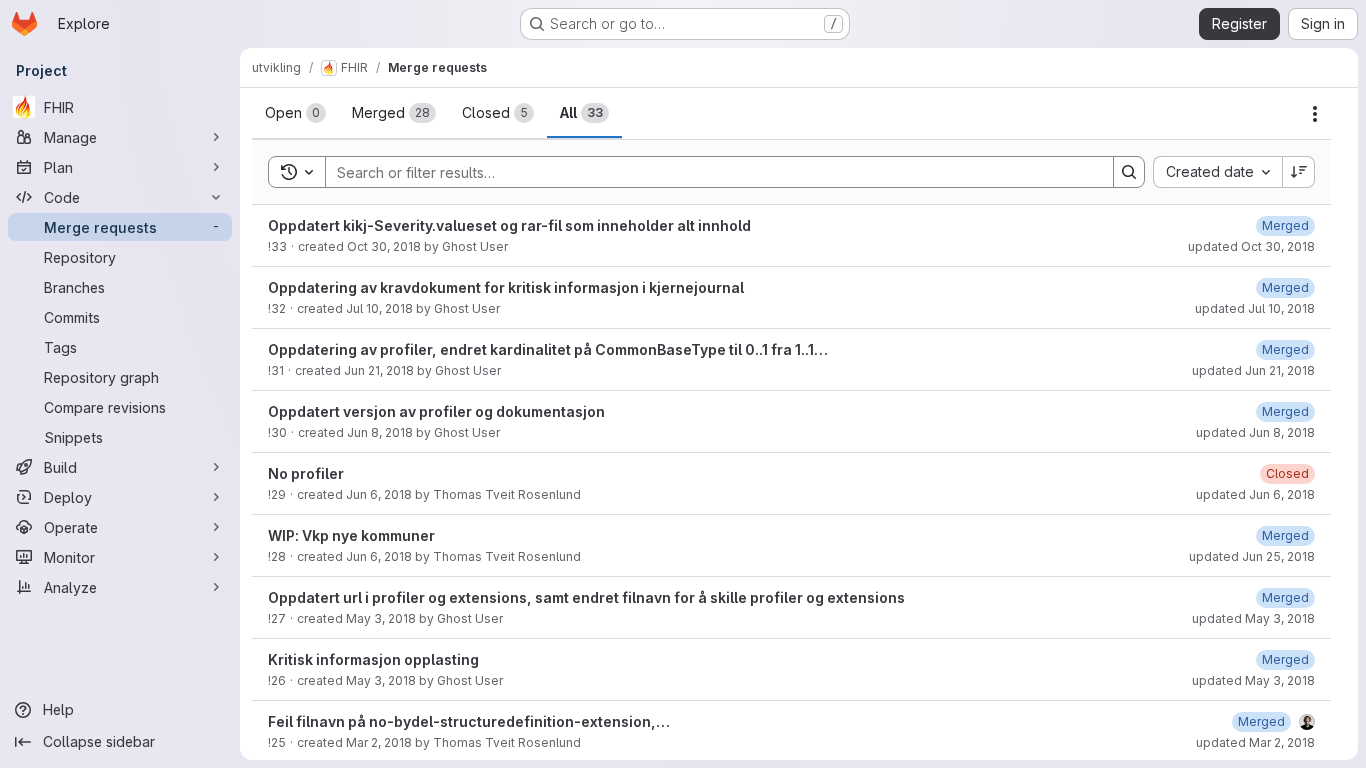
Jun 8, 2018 (380, 432)
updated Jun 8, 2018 (1255, 432)
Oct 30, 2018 (384, 246)
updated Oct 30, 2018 (1251, 246)
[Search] (1129, 172)
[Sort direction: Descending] (1299, 172)
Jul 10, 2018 (379, 308)
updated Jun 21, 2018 (1253, 370)
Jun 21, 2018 (379, 370)
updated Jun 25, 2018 (1252, 556)
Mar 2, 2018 (379, 742)
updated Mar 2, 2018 (1255, 742)
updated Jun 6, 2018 (1255, 494)
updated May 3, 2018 (1253, 618)
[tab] (295, 113)
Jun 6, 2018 (379, 494)
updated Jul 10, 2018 (1255, 308)
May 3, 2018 (381, 618)
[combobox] (1217, 172)
